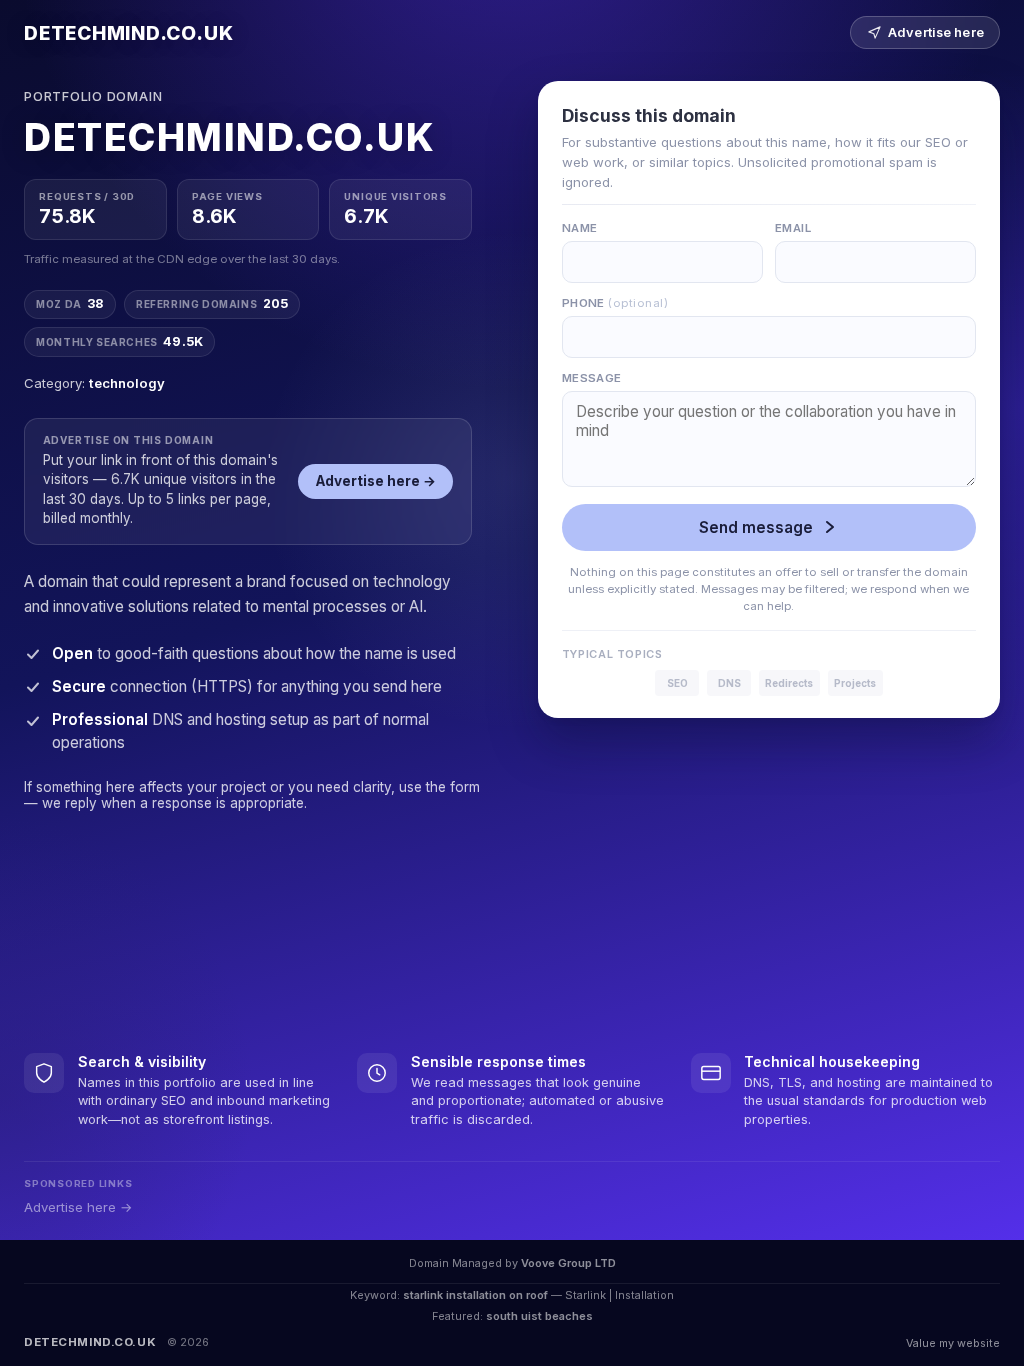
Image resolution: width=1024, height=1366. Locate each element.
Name (580, 228)
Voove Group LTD (568, 1263)
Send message (756, 527)
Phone (615, 303)
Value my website (953, 1343)
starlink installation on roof (475, 1295)
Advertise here (936, 32)
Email (793, 228)
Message (592, 378)
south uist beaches (539, 1316)
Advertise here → (376, 481)
